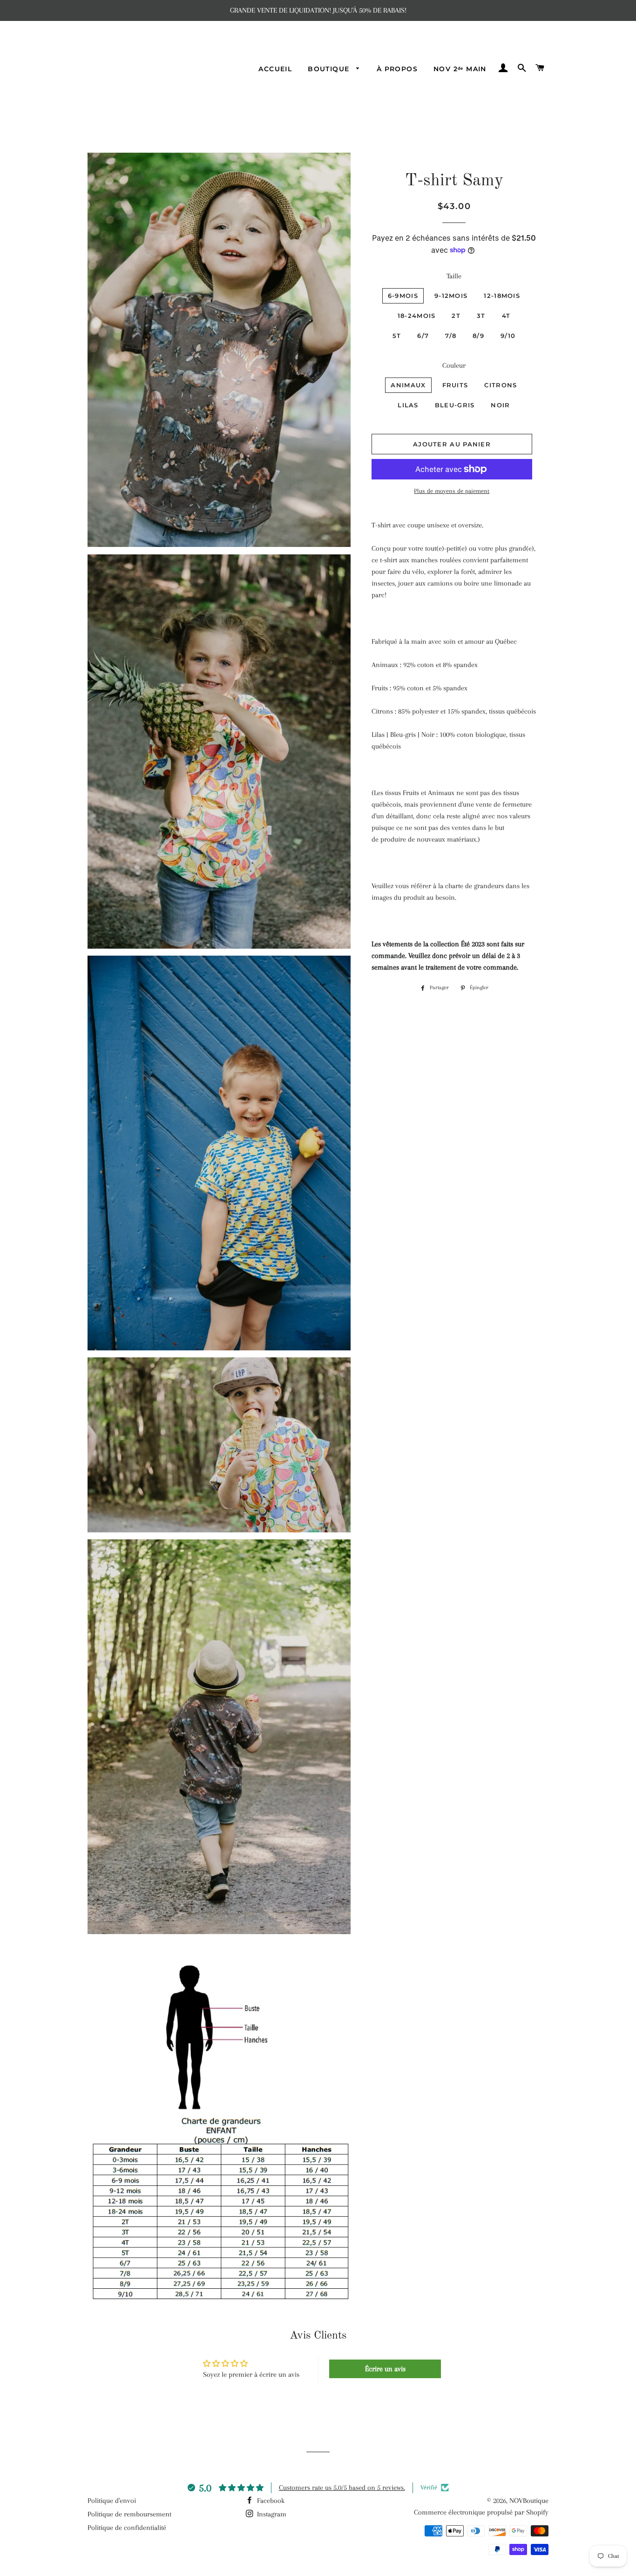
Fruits (455, 385)
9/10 (508, 336)
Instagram (271, 2514)
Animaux (408, 385)
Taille (454, 276)
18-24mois (417, 316)
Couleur (454, 365)
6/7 (423, 336)
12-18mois (502, 296)
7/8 (451, 336)
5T (397, 336)
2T (456, 316)
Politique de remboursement (129, 2514)
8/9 (478, 336)
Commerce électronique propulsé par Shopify (481, 2512)
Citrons (501, 385)
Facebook (270, 2501)
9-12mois (451, 296)
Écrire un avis (385, 2369)
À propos (397, 69)
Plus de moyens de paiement (452, 491)
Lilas (408, 405)
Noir (500, 405)
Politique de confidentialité (127, 2528)
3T (481, 316)
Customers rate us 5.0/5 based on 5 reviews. (342, 2488)
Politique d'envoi (112, 2501)
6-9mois (403, 296)
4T (506, 316)
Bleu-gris (455, 405)
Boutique (330, 69)
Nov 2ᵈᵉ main (460, 69)
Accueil (275, 69)
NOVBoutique (529, 2501)
